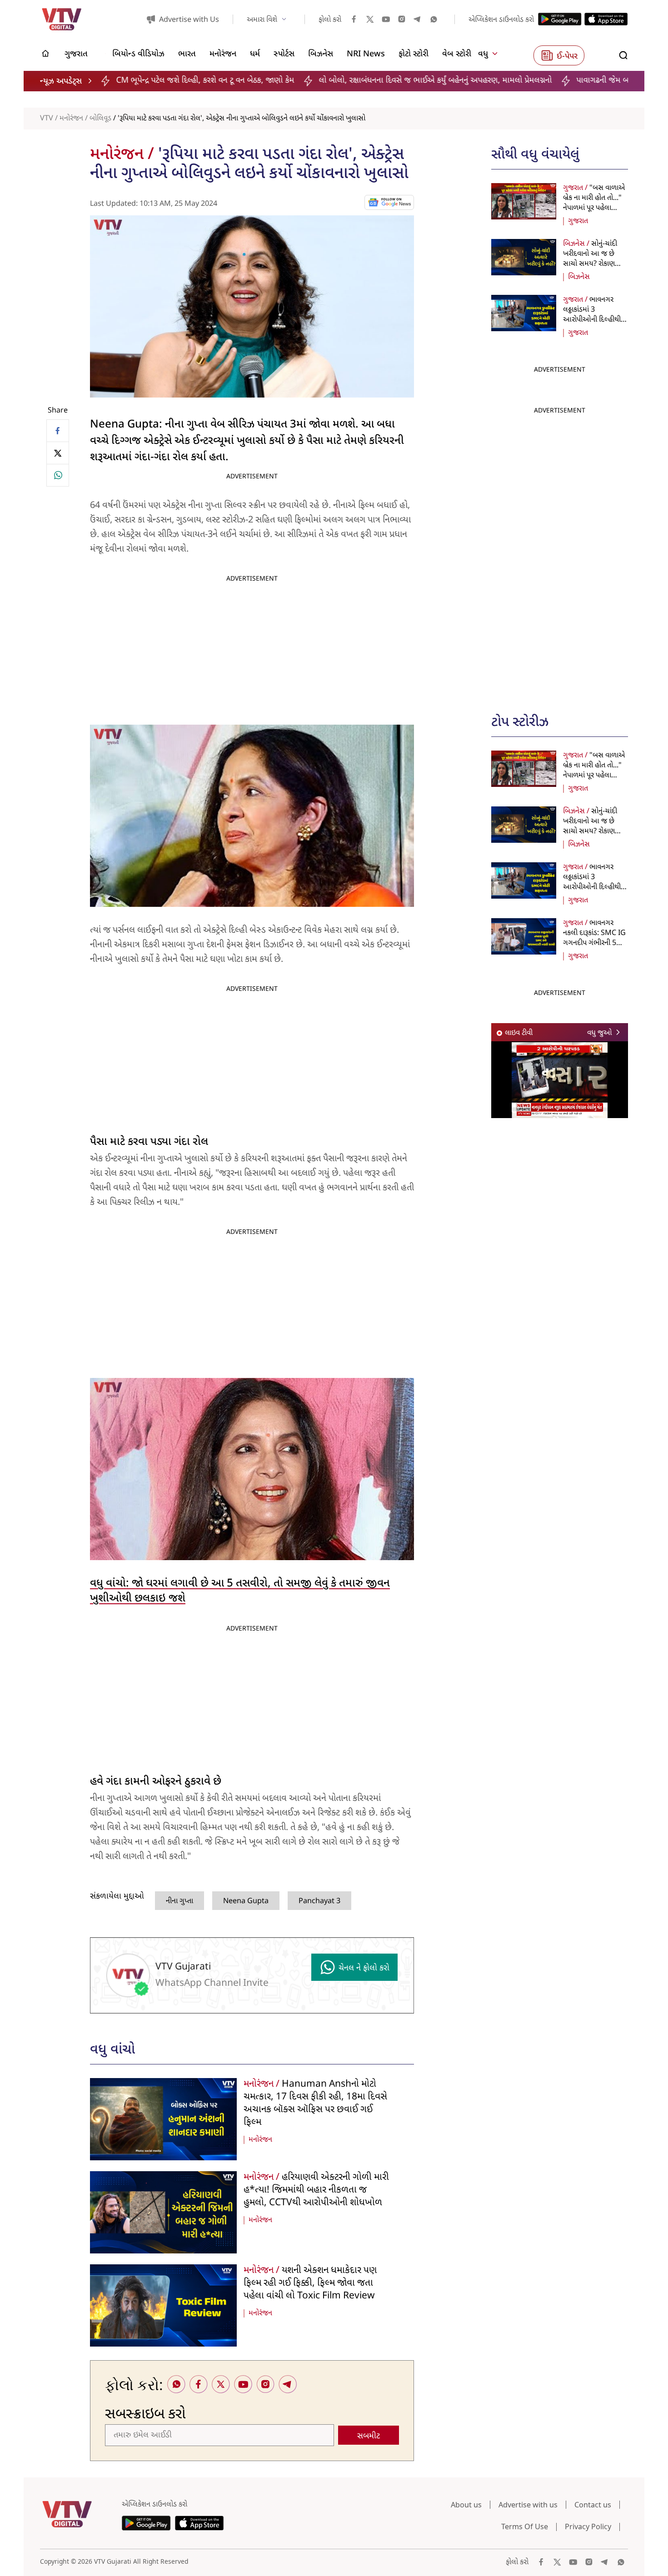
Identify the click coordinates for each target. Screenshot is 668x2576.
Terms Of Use (525, 2526)
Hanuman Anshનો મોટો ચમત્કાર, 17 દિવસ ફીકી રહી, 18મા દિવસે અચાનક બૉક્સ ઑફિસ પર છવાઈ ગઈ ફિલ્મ (315, 2104)
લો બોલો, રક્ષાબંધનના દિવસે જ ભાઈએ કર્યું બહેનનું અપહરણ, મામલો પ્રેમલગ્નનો (299, 81)
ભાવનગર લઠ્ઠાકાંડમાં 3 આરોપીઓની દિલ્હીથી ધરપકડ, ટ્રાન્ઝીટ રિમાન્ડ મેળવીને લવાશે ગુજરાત (593, 320)
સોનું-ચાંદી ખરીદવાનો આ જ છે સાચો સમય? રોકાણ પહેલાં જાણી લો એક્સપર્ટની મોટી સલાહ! (594, 264)
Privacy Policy (588, 2526)
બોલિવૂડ (100, 119)
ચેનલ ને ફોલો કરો (364, 1968)
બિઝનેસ (579, 277)
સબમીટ (369, 2436)
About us (466, 2505)
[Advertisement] (560, 555)
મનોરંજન (71, 119)
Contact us (593, 2505)
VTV (47, 119)
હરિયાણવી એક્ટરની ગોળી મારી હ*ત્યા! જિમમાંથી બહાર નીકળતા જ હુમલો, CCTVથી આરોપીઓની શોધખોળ (316, 2190)
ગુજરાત (578, 221)
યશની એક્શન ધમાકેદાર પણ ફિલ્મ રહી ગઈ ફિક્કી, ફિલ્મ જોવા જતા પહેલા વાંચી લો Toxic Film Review (310, 2283)
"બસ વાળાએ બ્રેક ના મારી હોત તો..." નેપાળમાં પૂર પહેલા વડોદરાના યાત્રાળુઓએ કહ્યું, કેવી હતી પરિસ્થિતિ (594, 208)
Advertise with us (528, 2505)
